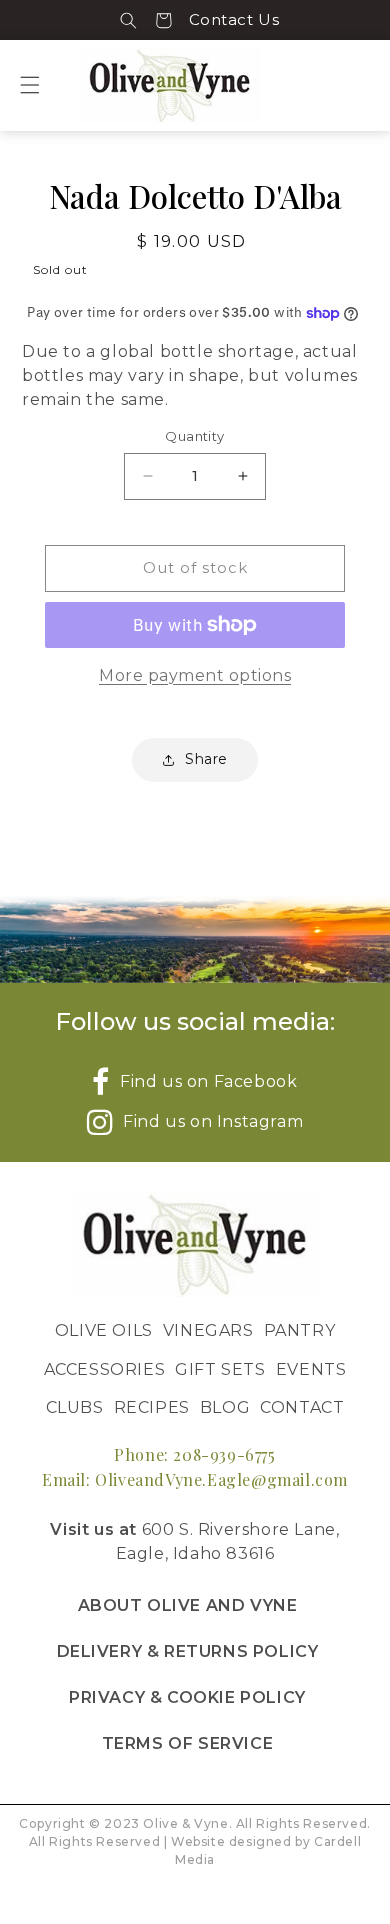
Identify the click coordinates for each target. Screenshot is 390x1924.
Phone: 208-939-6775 (194, 1454)
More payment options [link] (195, 675)
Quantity (194, 436)
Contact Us (234, 19)
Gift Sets (220, 1369)
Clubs (75, 1407)
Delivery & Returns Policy (188, 1651)
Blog (225, 1407)
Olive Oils (104, 1330)
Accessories (105, 1369)
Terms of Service (188, 1743)
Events (311, 1369)
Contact (302, 1407)
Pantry (300, 1330)
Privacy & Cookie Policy (187, 1697)
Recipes (152, 1407)
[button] (128, 20)
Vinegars (208, 1330)
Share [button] (206, 759)
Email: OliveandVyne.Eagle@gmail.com (195, 1479)
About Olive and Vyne (188, 1605)
